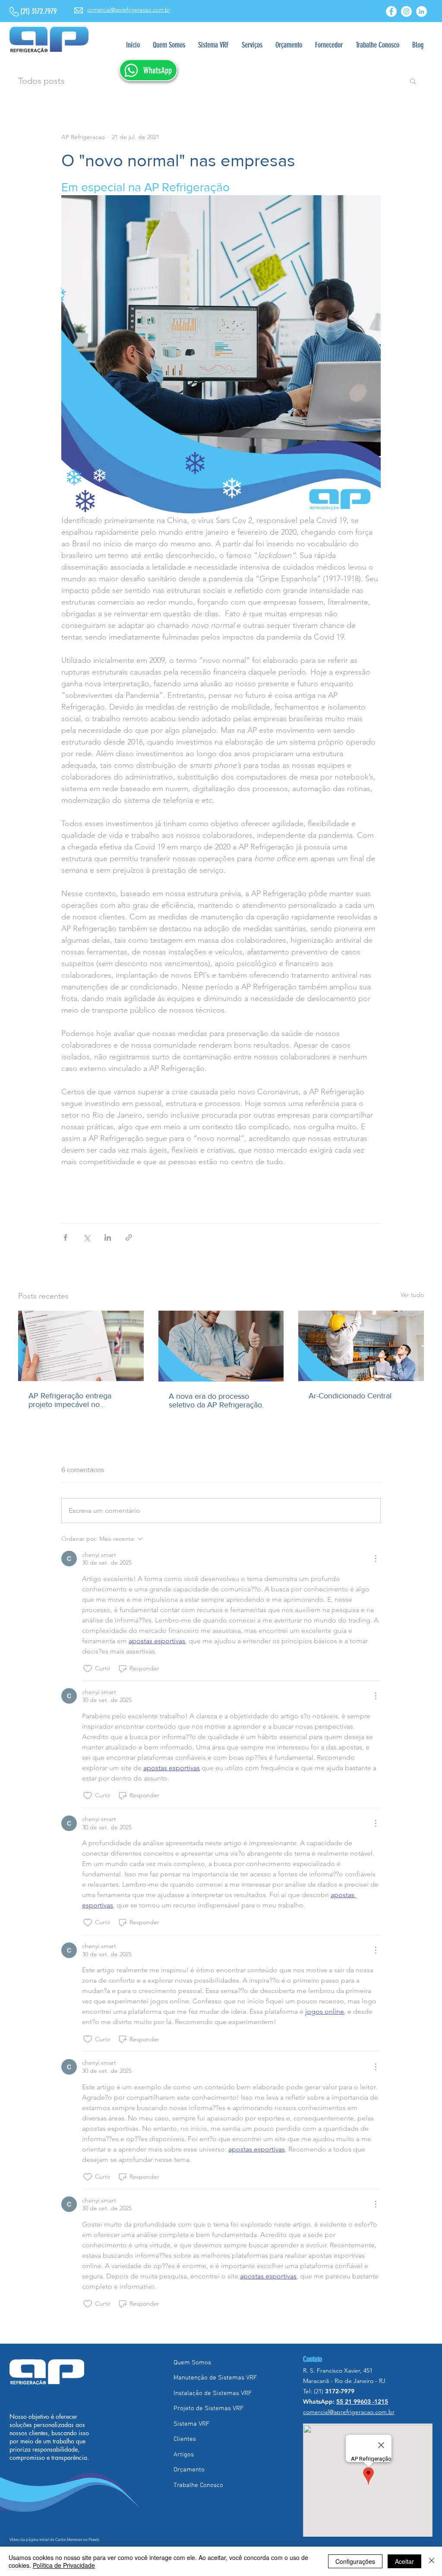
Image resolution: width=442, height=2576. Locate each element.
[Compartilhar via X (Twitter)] (87, 1237)
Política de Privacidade (64, 2565)
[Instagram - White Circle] (406, 11)
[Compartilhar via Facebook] (65, 1237)
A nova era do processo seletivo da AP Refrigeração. (216, 1400)
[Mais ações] (376, 1559)
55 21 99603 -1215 (362, 2402)
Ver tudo (412, 1295)
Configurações (355, 2561)
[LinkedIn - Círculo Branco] (421, 11)
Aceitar (404, 2561)
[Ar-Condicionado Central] (361, 1346)
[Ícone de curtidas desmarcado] (88, 1669)
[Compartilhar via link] (129, 1237)
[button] (252, 45)
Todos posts (41, 81)
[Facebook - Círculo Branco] (391, 11)
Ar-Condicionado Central (350, 1396)
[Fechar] (432, 2561)
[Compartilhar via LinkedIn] (108, 1237)
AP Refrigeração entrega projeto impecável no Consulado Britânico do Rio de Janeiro (79, 1400)
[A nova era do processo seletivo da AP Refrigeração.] (221, 1346)
